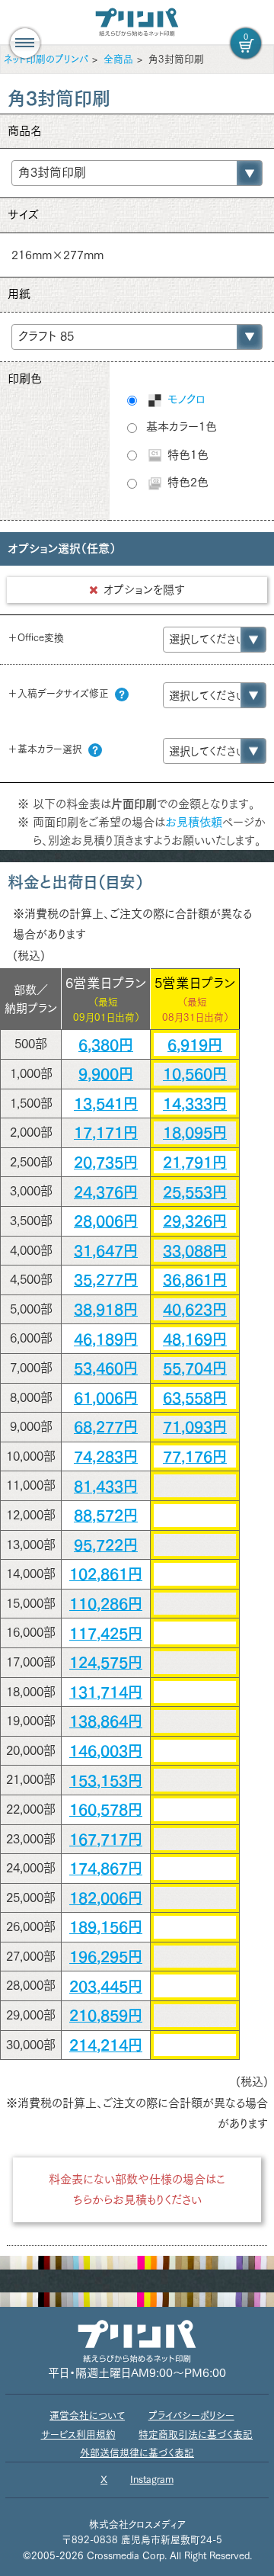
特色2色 (186, 482)
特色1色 (186, 455)
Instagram (152, 2480)
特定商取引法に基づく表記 (196, 2435)
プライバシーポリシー (191, 2416)
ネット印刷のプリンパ (46, 59)
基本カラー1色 (182, 427)
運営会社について (87, 2416)
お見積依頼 (194, 822)
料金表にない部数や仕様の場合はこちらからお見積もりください (137, 2189)
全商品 (118, 59)
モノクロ (185, 399)
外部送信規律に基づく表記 (137, 2453)
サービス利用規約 (78, 2435)
